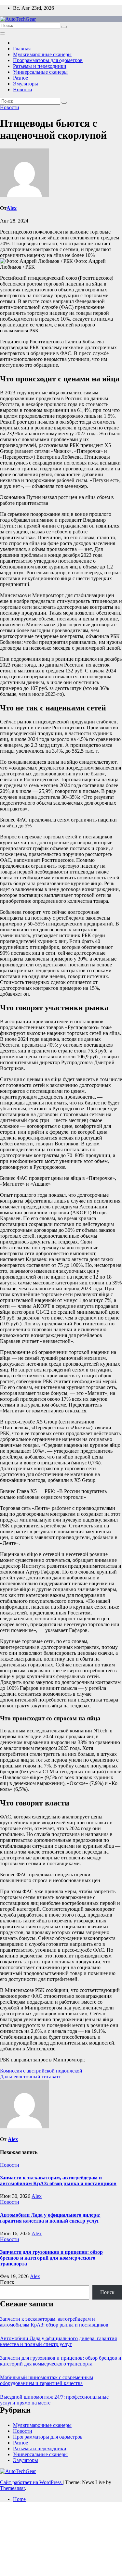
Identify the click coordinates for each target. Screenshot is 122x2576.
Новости (23, 89)
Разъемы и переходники (40, 66)
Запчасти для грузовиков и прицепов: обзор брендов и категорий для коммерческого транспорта (51, 2258)
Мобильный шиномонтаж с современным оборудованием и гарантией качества (47, 2380)
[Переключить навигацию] (3, 33)
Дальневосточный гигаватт (30, 2077)
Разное (20, 78)
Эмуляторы (26, 84)
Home (19, 2499)
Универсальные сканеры (40, 72)
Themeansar (12, 2488)
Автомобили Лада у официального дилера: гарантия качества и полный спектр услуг (50, 2218)
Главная (22, 49)
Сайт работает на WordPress (31, 2482)
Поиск (7, 2282)
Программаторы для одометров (48, 60)
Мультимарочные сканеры (42, 54)
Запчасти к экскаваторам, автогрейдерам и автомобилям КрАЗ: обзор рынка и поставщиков (58, 2181)
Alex (12, 208)
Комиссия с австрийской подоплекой (41, 2071)
